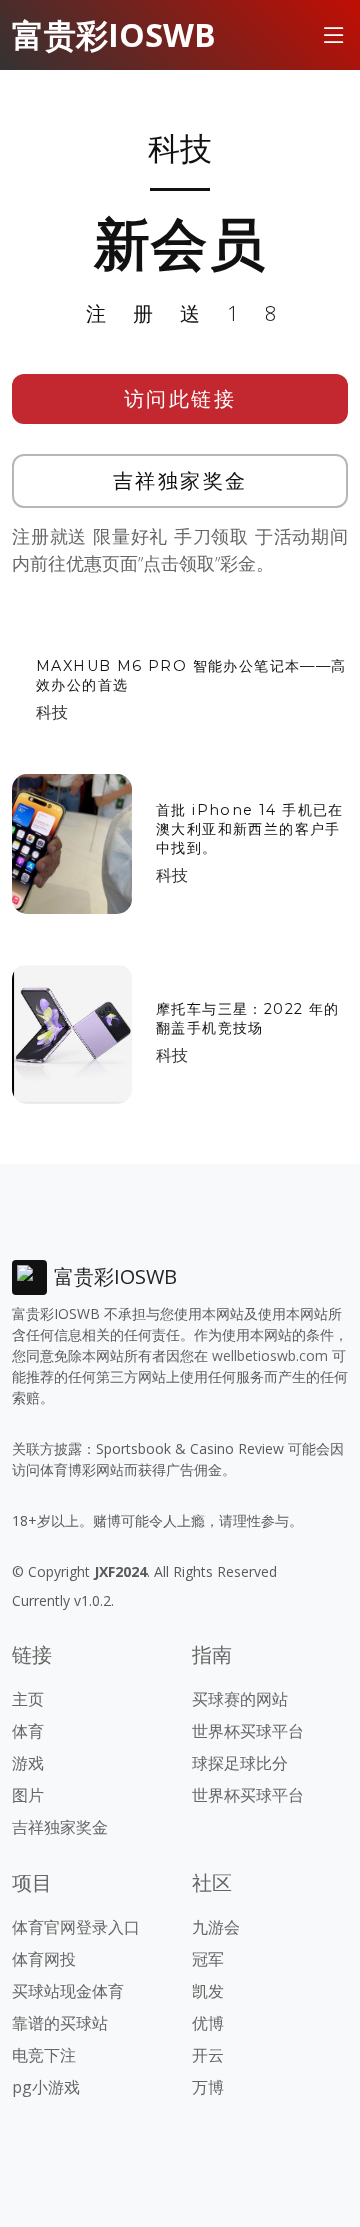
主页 (28, 1699)
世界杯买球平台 (248, 1731)
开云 (208, 2055)
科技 (52, 712)
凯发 (208, 1991)
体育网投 (44, 1959)
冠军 (208, 1959)
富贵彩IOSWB (114, 34)
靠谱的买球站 (60, 2023)
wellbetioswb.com (270, 1355)
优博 (208, 2023)
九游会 (216, 1927)
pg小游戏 (46, 2087)
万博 (208, 2087)
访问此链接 (180, 398)
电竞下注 (44, 2055)
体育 (28, 1731)
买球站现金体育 (68, 1991)
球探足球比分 (240, 1763)
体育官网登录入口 (76, 1927)
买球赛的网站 (240, 1699)
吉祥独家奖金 (180, 480)
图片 (28, 1795)
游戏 (28, 1763)
